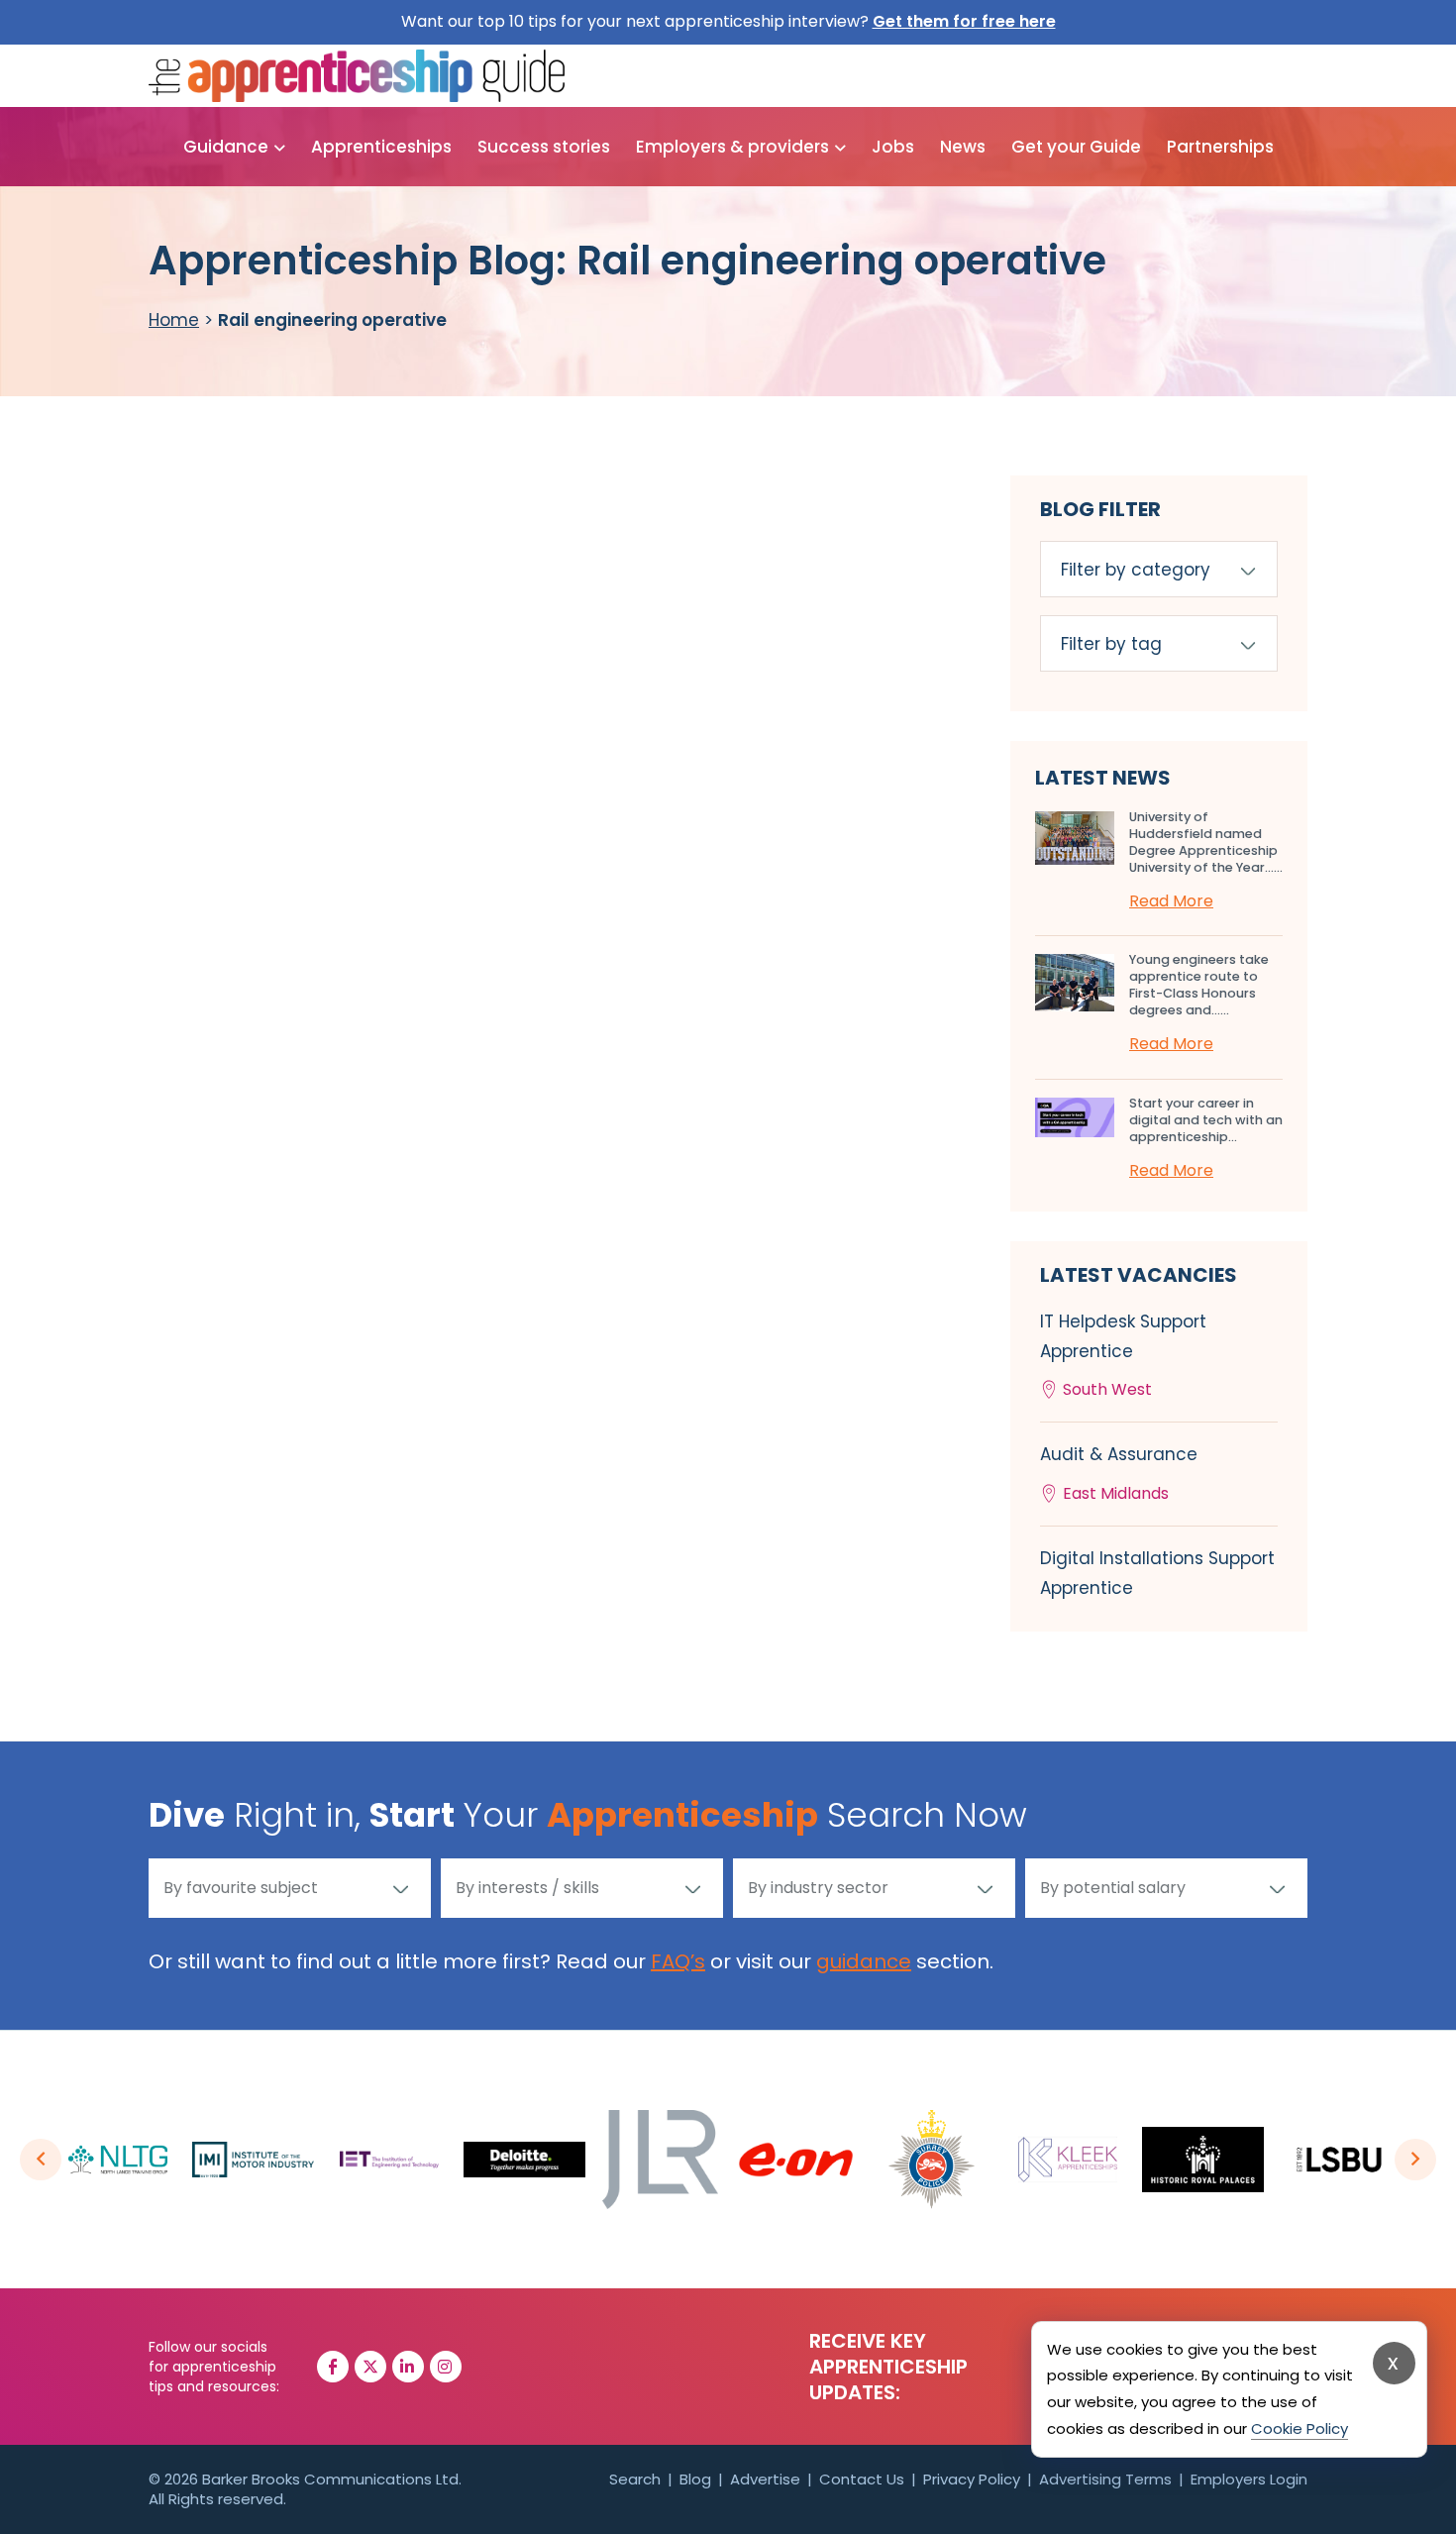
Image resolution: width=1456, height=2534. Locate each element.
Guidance (226, 147)
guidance (864, 1961)
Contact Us (862, 2479)
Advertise (765, 2479)
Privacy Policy (972, 2479)
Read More (1171, 901)
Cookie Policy (1300, 2428)
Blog (695, 2479)
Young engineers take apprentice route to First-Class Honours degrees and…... (1199, 985)
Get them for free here (964, 21)
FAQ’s (678, 1961)
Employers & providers (732, 147)
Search (635, 2479)
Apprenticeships (381, 147)
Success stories (544, 147)
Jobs (893, 147)
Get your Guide (1076, 147)
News (963, 147)
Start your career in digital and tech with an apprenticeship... (1206, 1120)
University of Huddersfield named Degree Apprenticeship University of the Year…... (1206, 842)
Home (174, 320)
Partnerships (1220, 147)
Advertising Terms (1105, 2479)
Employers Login (1249, 2479)
